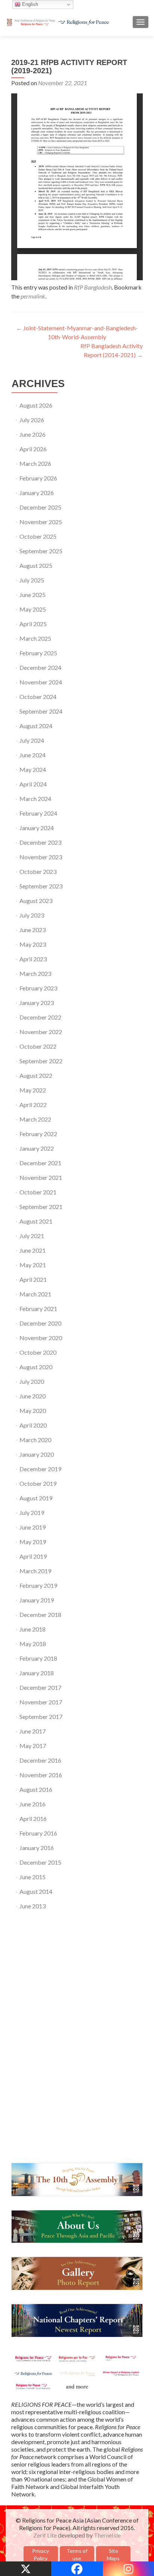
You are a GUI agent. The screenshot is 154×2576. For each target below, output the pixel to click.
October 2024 (38, 697)
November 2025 (41, 522)
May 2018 (33, 1644)
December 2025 (40, 507)
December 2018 (40, 1615)
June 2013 (33, 1906)
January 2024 (37, 828)
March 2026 (35, 463)
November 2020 (41, 1338)
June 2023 (33, 930)
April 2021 (33, 1279)
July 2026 (32, 420)
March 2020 (35, 1440)
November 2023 (41, 857)
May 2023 (33, 944)
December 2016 (40, 1760)
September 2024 (41, 711)
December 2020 (40, 1323)
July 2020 (32, 1381)
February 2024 (38, 813)
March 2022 (35, 1119)
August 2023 (36, 901)
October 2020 (38, 1352)
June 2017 (33, 1731)
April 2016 (33, 1819)
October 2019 (38, 1483)
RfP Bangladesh (93, 287)
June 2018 (33, 1629)
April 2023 (33, 959)
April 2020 (33, 1425)
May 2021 (33, 1265)
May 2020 (33, 1411)
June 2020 (33, 1396)
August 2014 (36, 1891)
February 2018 (38, 1658)
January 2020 (37, 1454)
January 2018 (37, 1673)
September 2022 (41, 1061)
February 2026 (38, 478)
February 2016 (38, 1833)
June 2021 (33, 1250)
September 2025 (41, 551)
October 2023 (38, 871)
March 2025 (35, 638)
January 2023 (37, 1003)
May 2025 (33, 609)
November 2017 (41, 1702)
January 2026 (37, 493)
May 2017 (33, 1746)
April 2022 (33, 1105)
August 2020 (36, 1367)
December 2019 (40, 1469)
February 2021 (38, 1309)
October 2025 (38, 536)
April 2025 (33, 624)
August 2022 (36, 1075)
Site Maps (113, 2555)
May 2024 (33, 769)
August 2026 (36, 405)
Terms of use (77, 2555)
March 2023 (35, 973)
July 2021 (32, 1236)
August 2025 (36, 565)
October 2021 (38, 1192)
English (29, 4)
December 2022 (40, 1017)
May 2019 (33, 1542)
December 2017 (40, 1687)
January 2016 (37, 1848)
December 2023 (40, 842)
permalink (33, 296)
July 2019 (32, 1513)
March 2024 (35, 799)
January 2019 (37, 1600)
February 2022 (38, 1134)
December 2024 (40, 667)
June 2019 (33, 1527)
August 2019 (36, 1498)
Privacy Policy (41, 2555)
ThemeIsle (107, 2535)
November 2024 (41, 682)
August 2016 (36, 1789)
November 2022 (41, 1032)
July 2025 (32, 580)
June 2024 (33, 755)
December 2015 (40, 1862)
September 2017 (41, 1717)
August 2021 (36, 1221)
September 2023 (41, 886)
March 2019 (35, 1571)
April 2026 (33, 449)
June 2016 (33, 1804)
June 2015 (33, 1877)
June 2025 (33, 595)
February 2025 (38, 653)
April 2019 (33, 1556)
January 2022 (37, 1148)
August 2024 (36, 726)
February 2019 (38, 1585)
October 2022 (38, 1046)
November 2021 (41, 1177)
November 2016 (41, 1775)
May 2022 (33, 1090)
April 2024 (33, 784)
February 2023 (38, 988)
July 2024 (32, 740)
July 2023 (32, 915)
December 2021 (40, 1163)
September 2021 (41, 1207)
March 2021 (35, 1294)
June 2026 (33, 434)
